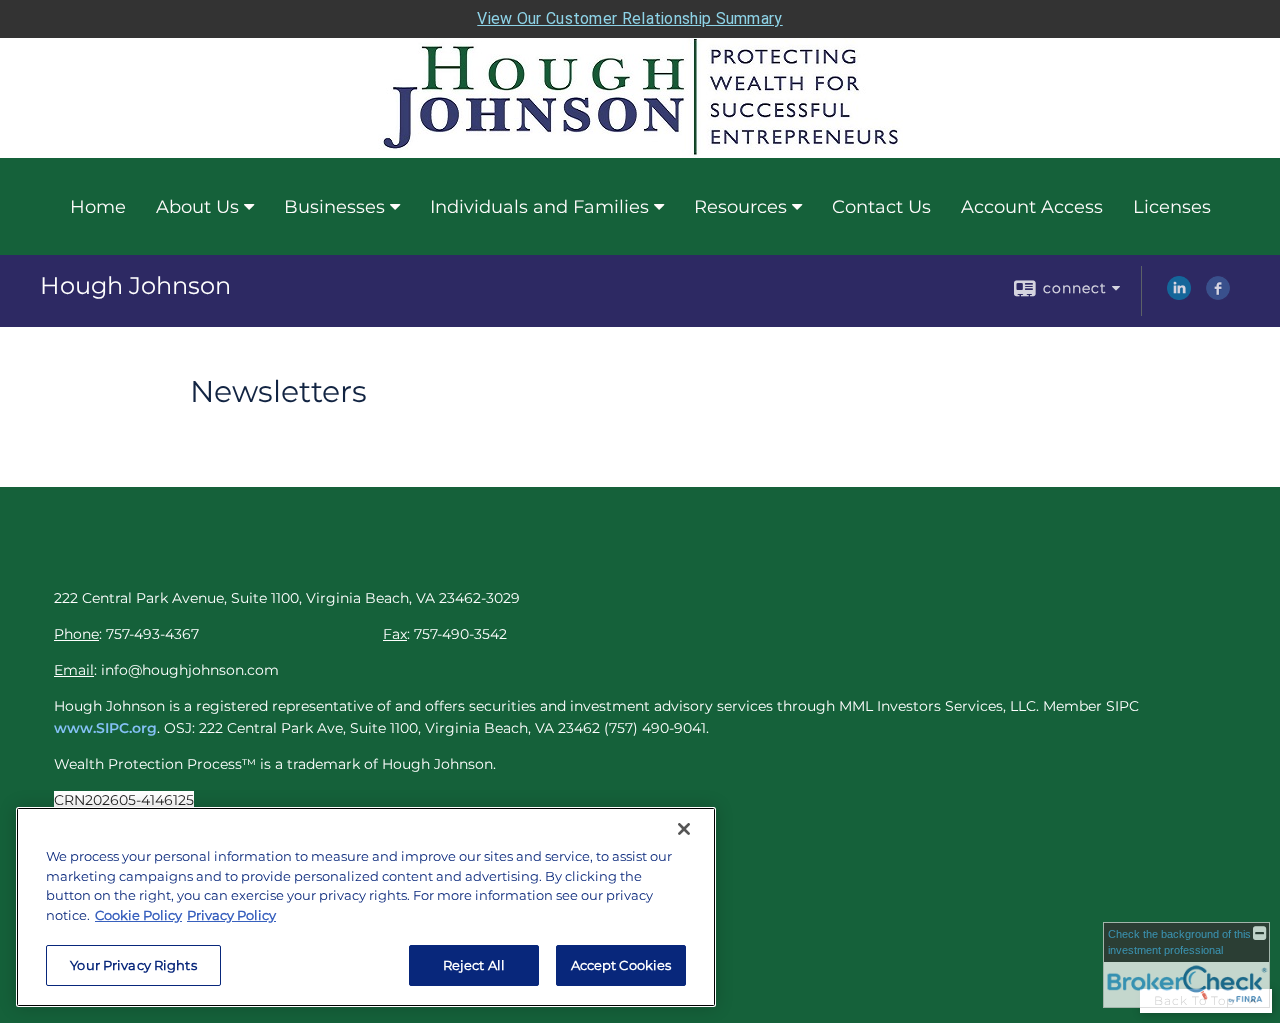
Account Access (1032, 207)
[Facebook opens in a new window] (1218, 295)
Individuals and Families (539, 207)
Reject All (474, 965)
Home (98, 207)
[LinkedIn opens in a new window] (1179, 295)
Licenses (1172, 207)
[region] (366, 907)
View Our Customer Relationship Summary (629, 18)
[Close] (684, 829)
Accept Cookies (621, 965)
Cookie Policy (138, 915)
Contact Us (881, 207)
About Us (197, 207)
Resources (740, 207)
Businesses (334, 207)
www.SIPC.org (105, 728)
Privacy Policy (231, 915)
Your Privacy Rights (133, 965)
